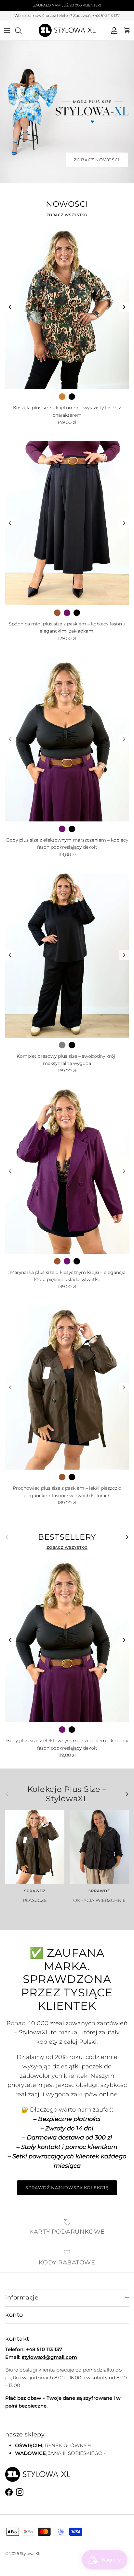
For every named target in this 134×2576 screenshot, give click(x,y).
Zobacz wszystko (67, 215)
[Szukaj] (21, 31)
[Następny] (124, 307)
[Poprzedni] (10, 307)
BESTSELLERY (67, 1537)
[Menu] (7, 31)
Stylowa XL (30, 2553)
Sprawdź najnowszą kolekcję (67, 2188)
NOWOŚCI (67, 204)
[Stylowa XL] (67, 30)
